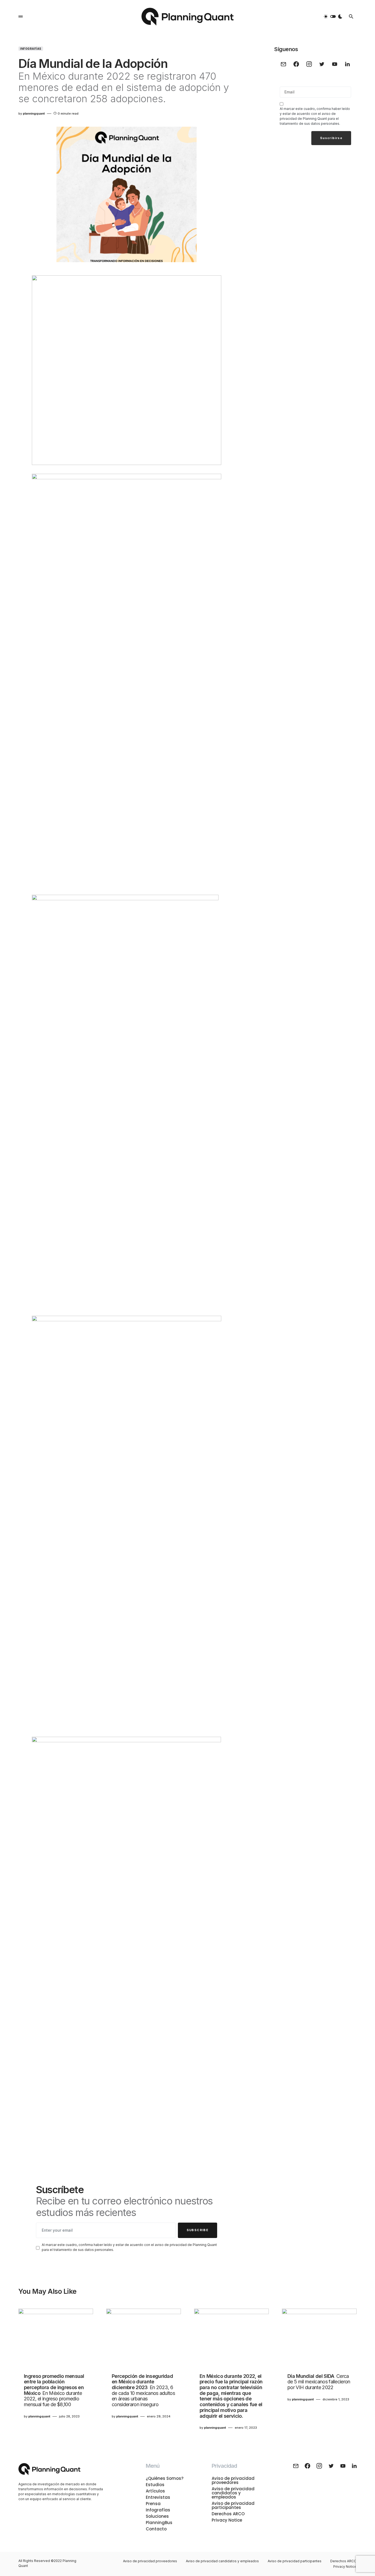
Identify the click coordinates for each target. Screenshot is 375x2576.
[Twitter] (322, 64)
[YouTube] (335, 64)
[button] (21, 16)
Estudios (155, 2485)
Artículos (155, 2491)
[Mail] (283, 64)
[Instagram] (309, 64)
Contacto (156, 2529)
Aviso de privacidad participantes (233, 2505)
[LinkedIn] (347, 64)
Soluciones (157, 2516)
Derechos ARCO (228, 2514)
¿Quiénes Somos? (165, 2478)
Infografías (31, 49)
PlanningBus (159, 2523)
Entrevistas (158, 2497)
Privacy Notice (227, 2520)
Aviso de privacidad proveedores (233, 2480)
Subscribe (198, 2230)
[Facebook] (296, 64)
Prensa (153, 2504)
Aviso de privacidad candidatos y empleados (233, 2493)
